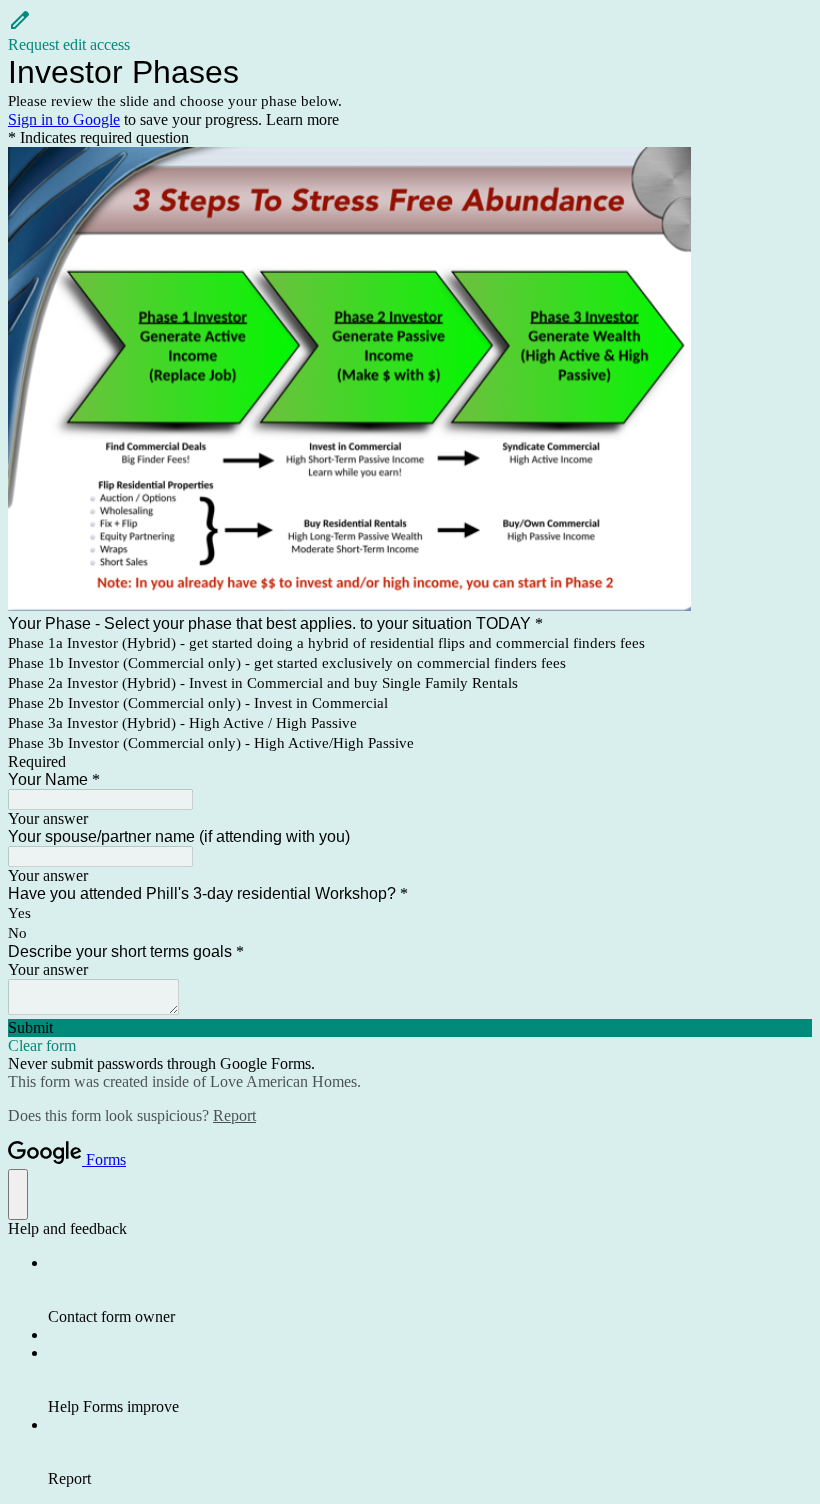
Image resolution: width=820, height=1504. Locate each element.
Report (234, 1115)
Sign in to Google (64, 119)
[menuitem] (430, 1290)
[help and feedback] (18, 1194)
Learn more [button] (302, 119)
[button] (410, 31)
